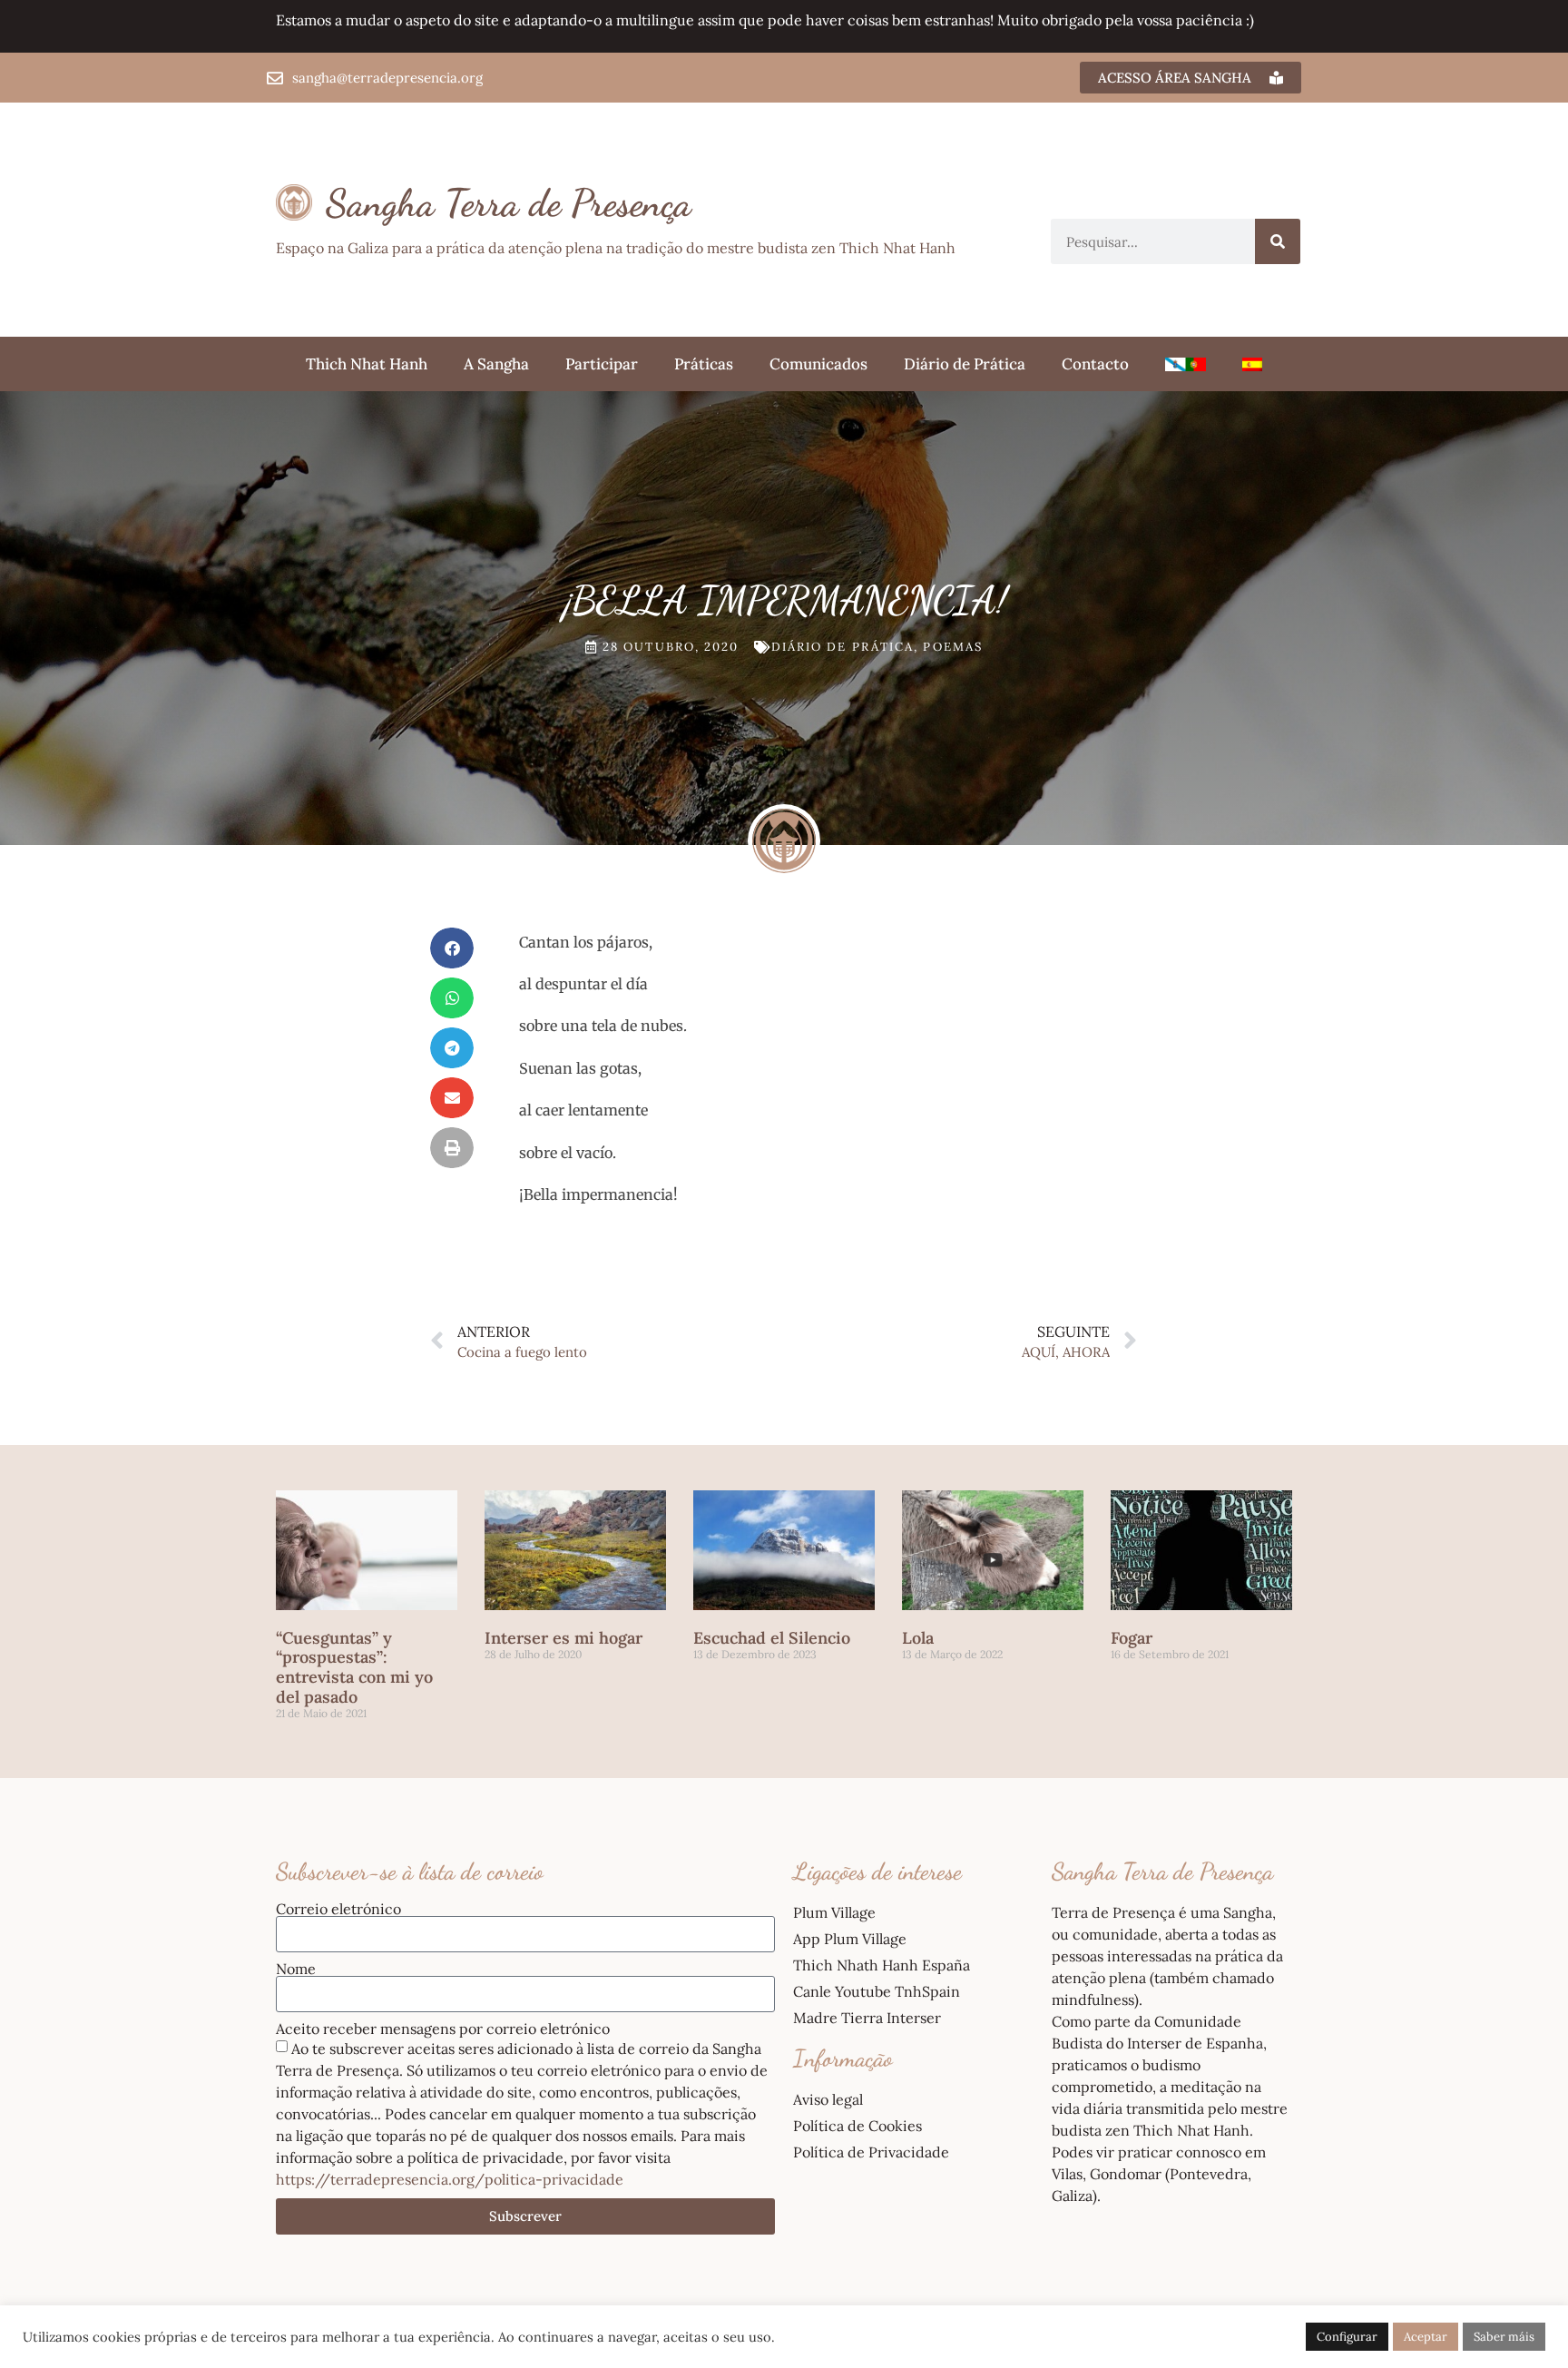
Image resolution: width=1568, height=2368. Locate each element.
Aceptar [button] (1426, 2337)
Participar (602, 364)
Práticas (704, 364)
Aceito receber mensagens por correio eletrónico (443, 2029)
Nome (296, 1969)
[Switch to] (1186, 364)
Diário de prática (843, 647)
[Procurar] (1278, 241)
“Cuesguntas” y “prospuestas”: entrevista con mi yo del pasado (354, 1667)
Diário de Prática (965, 364)
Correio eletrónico (338, 1909)
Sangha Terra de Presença (509, 203)
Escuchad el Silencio (772, 1638)
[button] (452, 948)
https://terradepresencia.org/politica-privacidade (450, 2179)
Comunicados (818, 364)
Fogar (1132, 1638)
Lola (918, 1638)
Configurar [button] (1347, 2337)
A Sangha (496, 364)
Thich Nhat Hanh (367, 364)
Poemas (953, 647)
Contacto (1095, 364)
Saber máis (1504, 2337)
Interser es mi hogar (563, 1638)
